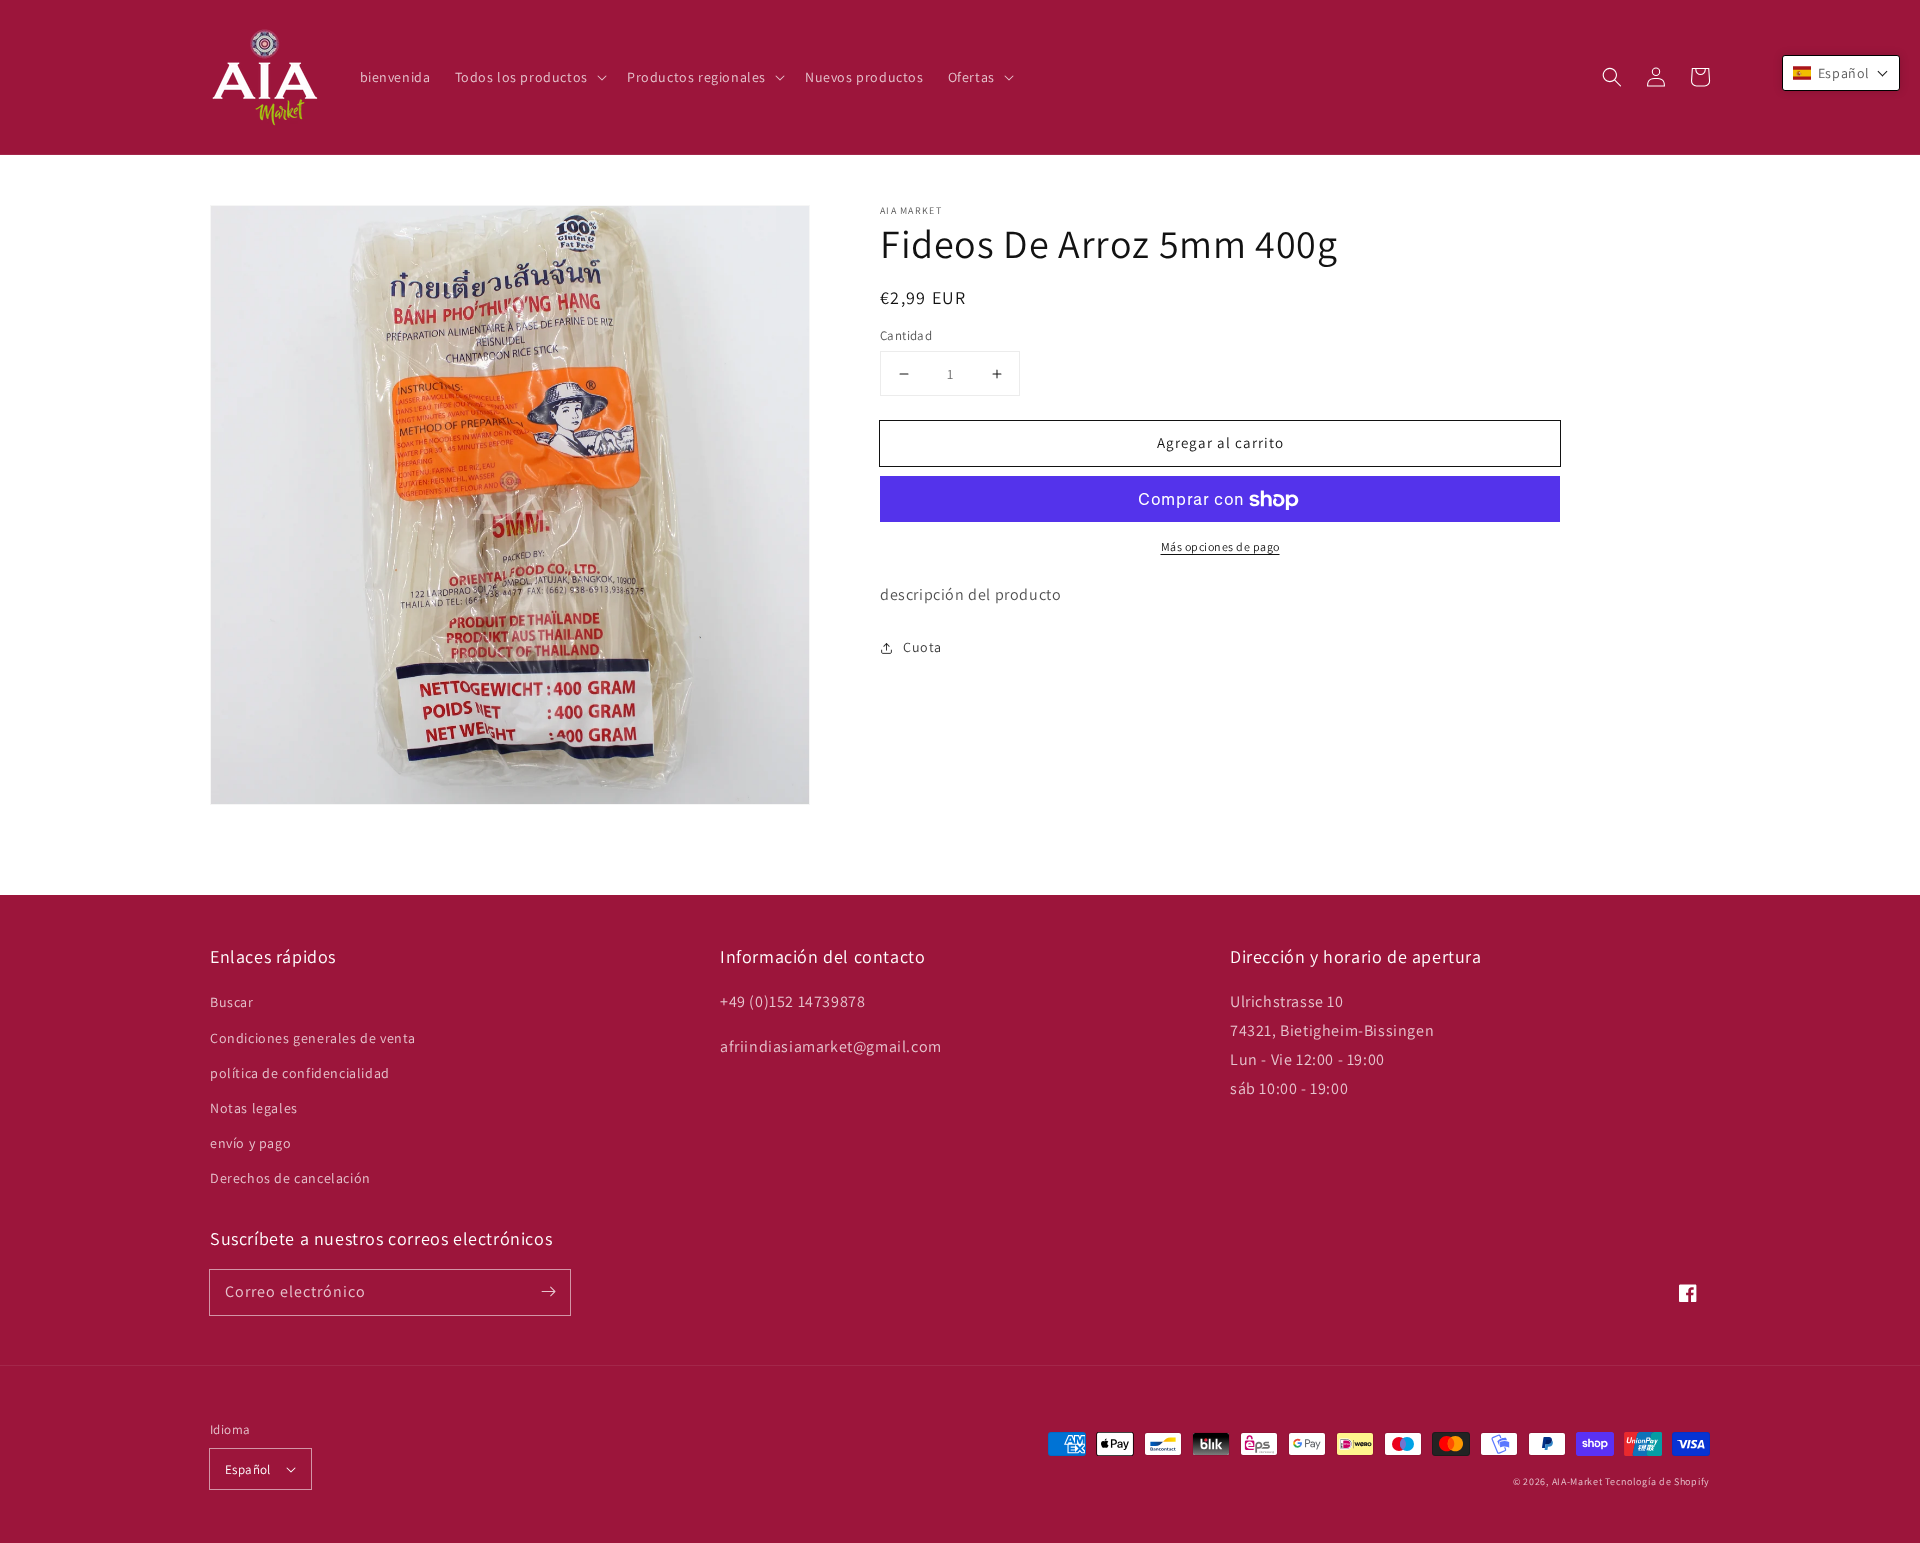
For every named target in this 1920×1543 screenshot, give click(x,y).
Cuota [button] (922, 647)
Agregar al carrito (1220, 442)
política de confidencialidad (300, 1073)
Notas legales (254, 1108)
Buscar (232, 1002)
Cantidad (906, 335)
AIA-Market (1577, 1481)
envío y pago (250, 1143)
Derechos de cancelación (290, 1178)
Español (248, 1469)
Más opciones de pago (1220, 547)
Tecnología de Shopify (1657, 1481)
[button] (1612, 77)
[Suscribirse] (548, 1292)
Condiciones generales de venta (313, 1038)
